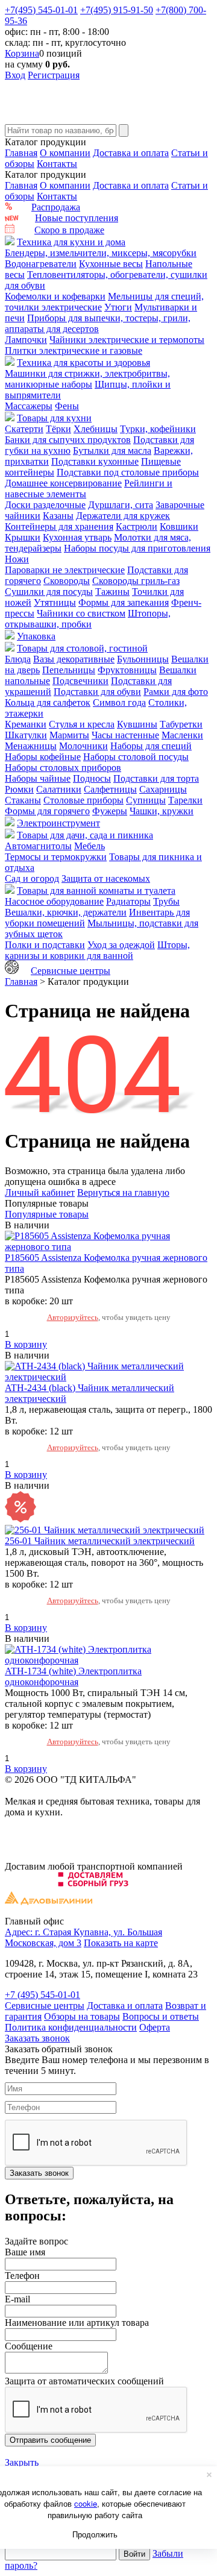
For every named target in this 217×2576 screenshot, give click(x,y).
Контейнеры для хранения (59, 526)
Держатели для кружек (123, 516)
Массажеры (29, 406)
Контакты (57, 164)
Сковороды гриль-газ (136, 581)
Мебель (90, 846)
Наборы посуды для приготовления (137, 548)
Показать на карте (121, 1943)
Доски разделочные (45, 505)
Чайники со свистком (81, 613)
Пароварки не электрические (65, 570)
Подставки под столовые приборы (128, 472)
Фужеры (110, 811)
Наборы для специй (151, 746)
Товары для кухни (54, 418)
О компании (65, 153)
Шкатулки (26, 735)
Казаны (58, 516)
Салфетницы (110, 789)
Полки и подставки (45, 945)
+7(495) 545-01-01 (41, 10)
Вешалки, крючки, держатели (66, 912)
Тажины (112, 592)
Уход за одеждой (121, 945)
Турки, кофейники (158, 429)
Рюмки (19, 789)
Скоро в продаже (69, 230)
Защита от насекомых (106, 878)
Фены (67, 406)
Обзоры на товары (82, 2016)
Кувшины (137, 724)
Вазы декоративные (74, 659)
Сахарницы (163, 789)
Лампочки (26, 340)
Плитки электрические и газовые (74, 350)
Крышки (23, 537)
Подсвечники (80, 681)
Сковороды (67, 581)
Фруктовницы (127, 670)
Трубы (166, 901)
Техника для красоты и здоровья (83, 363)
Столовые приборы (83, 800)
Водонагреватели (41, 264)
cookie (86, 2503)
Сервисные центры (71, 971)
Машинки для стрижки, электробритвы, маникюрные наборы (87, 379)
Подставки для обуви (97, 692)
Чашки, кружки (162, 811)
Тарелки (185, 800)
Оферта (155, 2027)
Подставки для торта (156, 778)
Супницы (146, 800)
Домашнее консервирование (63, 483)
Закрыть (22, 2462)
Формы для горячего (47, 811)
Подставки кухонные (95, 461)
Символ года (119, 702)
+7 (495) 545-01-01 (42, 1995)
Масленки (182, 735)
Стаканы (23, 800)
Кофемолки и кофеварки (55, 296)
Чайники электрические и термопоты (127, 340)
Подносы (92, 778)
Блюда (18, 659)
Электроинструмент (58, 823)
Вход (15, 75)
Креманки (26, 724)
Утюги (118, 307)
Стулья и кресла (82, 724)
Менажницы (31, 746)
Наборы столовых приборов (63, 768)
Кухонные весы (111, 264)
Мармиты (69, 735)
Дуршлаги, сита (121, 505)
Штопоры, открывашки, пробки (88, 619)
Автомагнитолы (38, 846)
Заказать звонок (37, 2038)
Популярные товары (47, 1214)
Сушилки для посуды (49, 592)
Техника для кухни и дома (71, 242)
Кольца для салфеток (48, 702)
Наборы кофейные (43, 757)
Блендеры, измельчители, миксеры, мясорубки (101, 253)
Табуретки (181, 724)
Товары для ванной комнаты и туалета (96, 891)
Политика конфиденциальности (71, 2027)
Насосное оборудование (54, 901)
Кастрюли (137, 526)
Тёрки (58, 429)
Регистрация (54, 75)
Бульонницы (143, 659)
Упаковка (36, 636)
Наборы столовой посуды (136, 757)
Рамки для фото (176, 692)
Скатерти (24, 429)
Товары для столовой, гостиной (82, 648)
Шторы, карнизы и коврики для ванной (97, 950)
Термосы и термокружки (56, 857)
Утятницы (55, 602)
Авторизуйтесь (73, 1317)
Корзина (22, 53)
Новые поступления (77, 218)
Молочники (83, 746)
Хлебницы (96, 429)
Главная (21, 153)
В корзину (26, 1344)
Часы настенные (125, 735)
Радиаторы (128, 901)
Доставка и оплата (131, 153)
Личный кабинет (40, 1192)
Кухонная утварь (77, 537)
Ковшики (179, 526)
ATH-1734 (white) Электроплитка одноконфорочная (73, 1676)
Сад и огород (32, 878)
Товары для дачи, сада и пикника (85, 835)
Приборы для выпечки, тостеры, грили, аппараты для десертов (98, 323)
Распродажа (56, 207)
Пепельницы (69, 670)
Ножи (17, 559)
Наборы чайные (38, 778)
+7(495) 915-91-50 (117, 10)
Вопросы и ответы (161, 2016)
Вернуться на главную (123, 1192)
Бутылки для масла (112, 451)
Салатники (59, 789)
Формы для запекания (124, 602)
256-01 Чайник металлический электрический (100, 1541)
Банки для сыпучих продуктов (68, 440)
